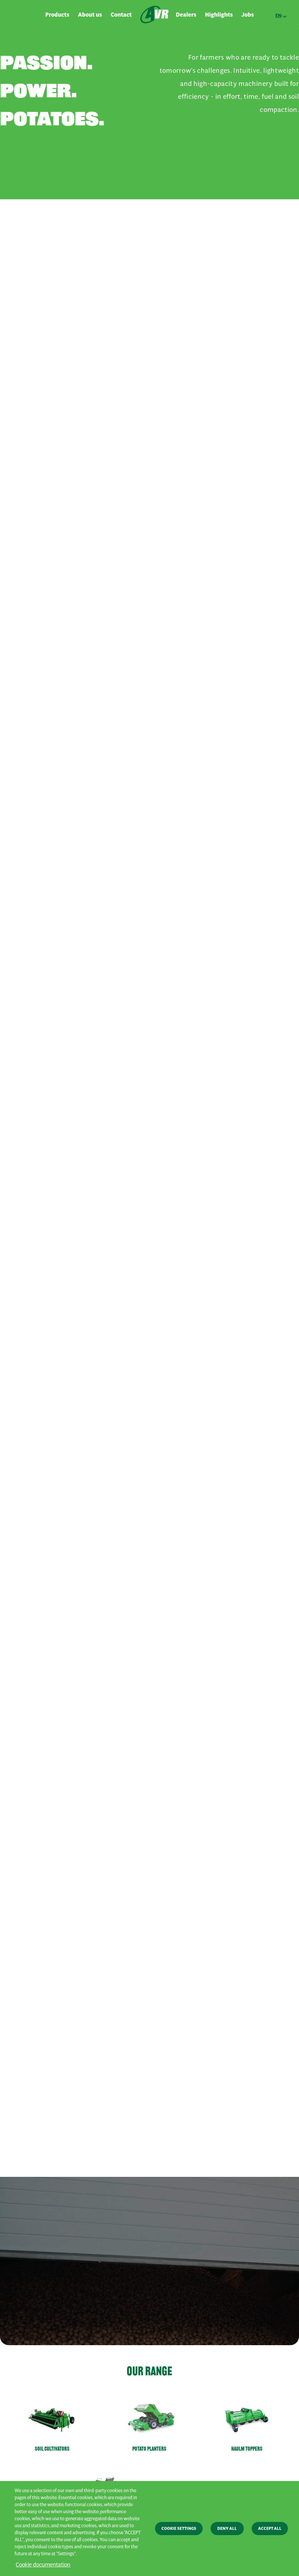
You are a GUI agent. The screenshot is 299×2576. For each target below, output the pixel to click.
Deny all (227, 2528)
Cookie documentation (43, 2564)
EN (279, 15)
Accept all (270, 2528)
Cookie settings (179, 2528)
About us (90, 15)
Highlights (219, 15)
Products (57, 15)
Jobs (248, 15)
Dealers (186, 15)
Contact (121, 15)
